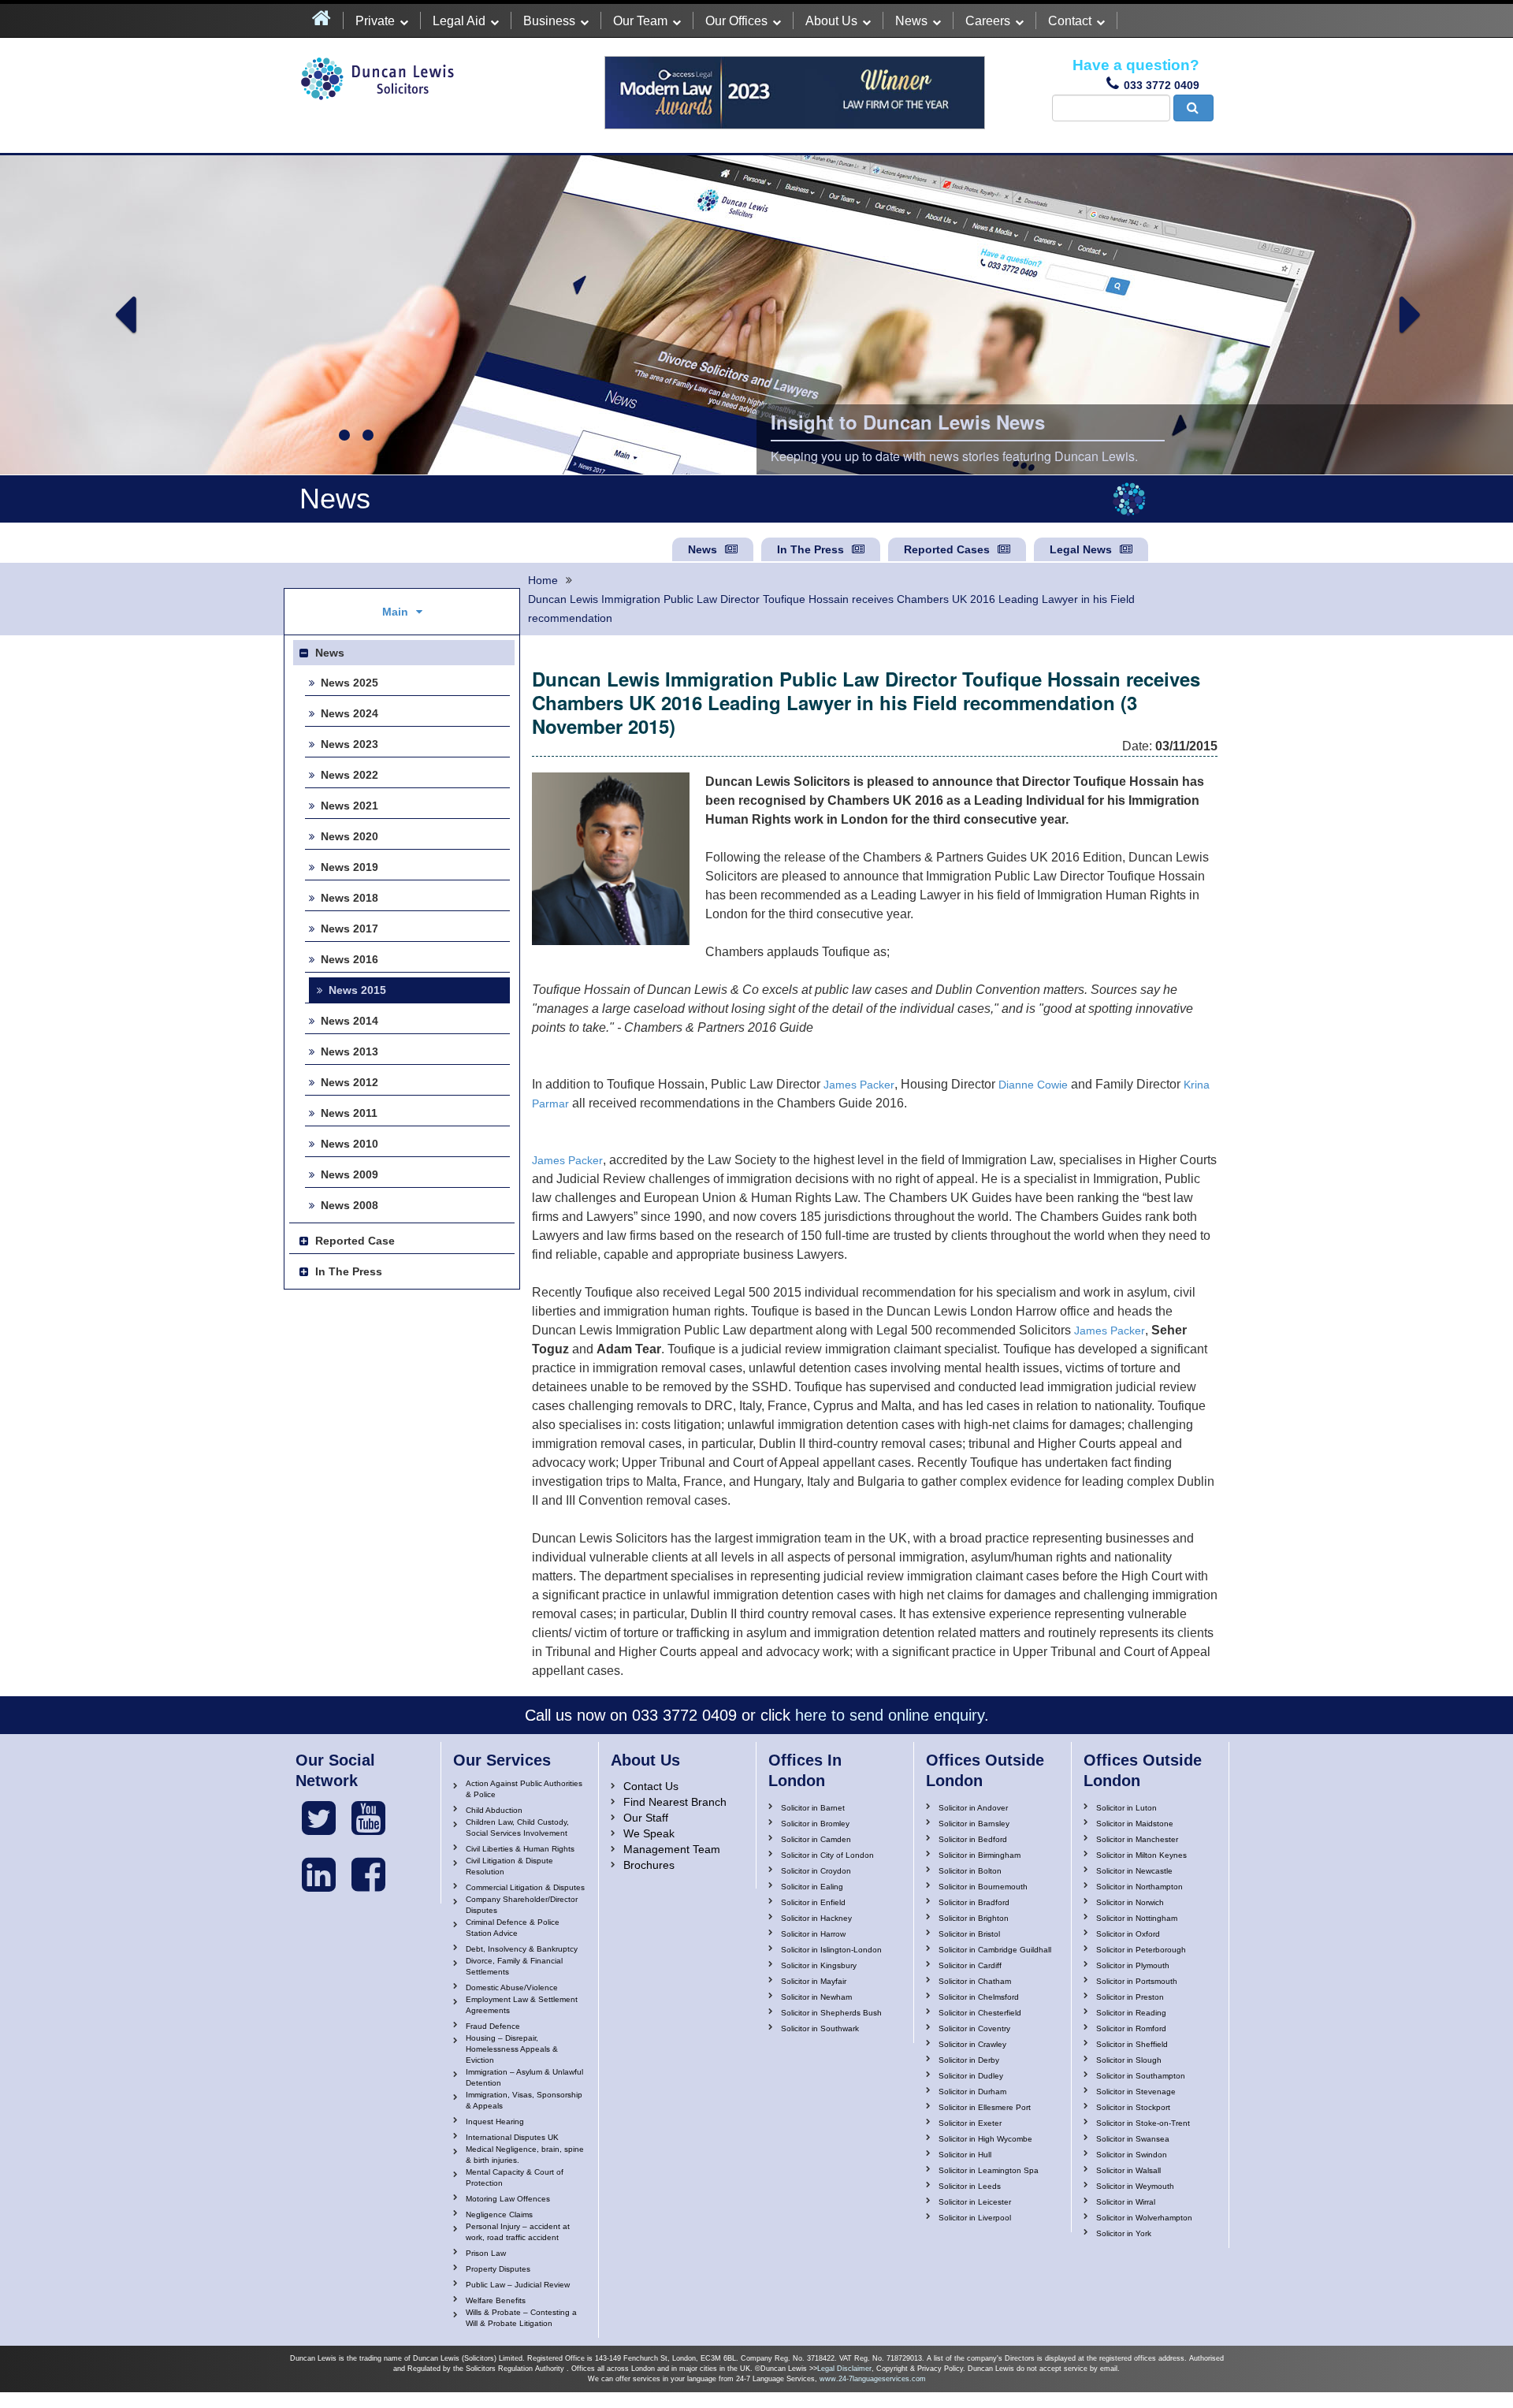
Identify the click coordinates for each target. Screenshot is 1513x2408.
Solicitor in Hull (965, 2155)
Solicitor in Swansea (1133, 2139)
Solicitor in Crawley (972, 2044)
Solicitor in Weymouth (1135, 2186)
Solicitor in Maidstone (1135, 1824)
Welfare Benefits (496, 2300)
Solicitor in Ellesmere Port (985, 2107)
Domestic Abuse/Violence (512, 1987)
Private (375, 21)
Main (395, 612)
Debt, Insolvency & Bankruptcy (522, 1949)
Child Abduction (494, 1810)
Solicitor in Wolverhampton (1144, 2218)
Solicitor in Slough (1129, 2060)
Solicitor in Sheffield (1132, 2044)
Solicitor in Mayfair (814, 1981)
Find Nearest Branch (675, 1802)
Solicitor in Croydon (816, 1871)
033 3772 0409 (1162, 85)
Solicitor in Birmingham (980, 1855)
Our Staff (646, 1818)
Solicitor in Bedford (973, 1839)
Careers (988, 21)
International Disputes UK (512, 2137)
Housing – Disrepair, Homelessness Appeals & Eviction (512, 2049)
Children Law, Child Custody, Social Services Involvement (517, 1827)
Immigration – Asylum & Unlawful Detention (524, 2077)
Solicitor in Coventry (974, 2028)
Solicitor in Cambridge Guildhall (995, 1950)
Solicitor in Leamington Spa (989, 2170)
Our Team (640, 21)
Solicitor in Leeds (970, 2186)
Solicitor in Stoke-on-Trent (1143, 2123)
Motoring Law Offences (508, 2199)
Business (549, 21)
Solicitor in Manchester (1137, 1839)
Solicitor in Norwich (1130, 1902)
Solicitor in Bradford (974, 1902)
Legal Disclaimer (844, 2369)
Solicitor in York (1124, 2233)
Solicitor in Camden (816, 1839)
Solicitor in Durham (972, 2092)
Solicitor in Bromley (815, 1824)
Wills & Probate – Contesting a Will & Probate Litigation (521, 2318)
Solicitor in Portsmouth (1137, 1981)
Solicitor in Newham (816, 1997)
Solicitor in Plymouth (1133, 1965)
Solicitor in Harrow (813, 1934)
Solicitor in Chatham (975, 1981)
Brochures (649, 1865)
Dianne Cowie (1033, 1085)
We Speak (649, 1833)
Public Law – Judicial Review (518, 2285)
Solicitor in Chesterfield (980, 2013)
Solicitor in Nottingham (1137, 1918)
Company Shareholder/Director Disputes (522, 1905)
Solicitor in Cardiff (970, 1965)
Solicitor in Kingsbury (819, 1965)
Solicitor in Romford (1131, 2028)
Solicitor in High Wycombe (985, 2139)
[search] (1193, 108)
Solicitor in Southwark (820, 2028)
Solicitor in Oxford (1128, 1934)
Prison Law (486, 2253)
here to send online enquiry (890, 1715)
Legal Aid (459, 21)
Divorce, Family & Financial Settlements (514, 1966)
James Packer (859, 1085)
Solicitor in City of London (827, 1855)
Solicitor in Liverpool (975, 2218)
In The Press (810, 549)
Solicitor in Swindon (1132, 2155)
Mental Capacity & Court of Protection (515, 2177)
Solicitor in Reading (1131, 2013)
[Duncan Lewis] (319, 1818)
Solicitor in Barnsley (974, 1824)
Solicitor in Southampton (1141, 2076)
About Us (831, 21)
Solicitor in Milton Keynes (1141, 1855)
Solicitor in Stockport (1133, 2107)
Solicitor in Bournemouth (983, 1887)
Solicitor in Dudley (971, 2076)
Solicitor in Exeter (970, 2123)
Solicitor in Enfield (813, 1902)
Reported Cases (947, 549)
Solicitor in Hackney (816, 1918)
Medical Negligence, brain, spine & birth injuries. (525, 2155)
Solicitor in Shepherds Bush (831, 2013)
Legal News (1081, 549)
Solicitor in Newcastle (1134, 1871)
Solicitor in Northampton (1139, 1887)
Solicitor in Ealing (812, 1887)
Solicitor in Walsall (1128, 2170)
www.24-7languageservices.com (873, 2379)
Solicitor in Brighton (974, 1918)
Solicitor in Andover (973, 1808)
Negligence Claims (499, 2214)
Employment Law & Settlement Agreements (522, 2005)
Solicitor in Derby (969, 2060)
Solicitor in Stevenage (1136, 2092)
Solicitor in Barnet (813, 1808)
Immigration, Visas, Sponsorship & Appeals (524, 2100)
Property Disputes (498, 2269)
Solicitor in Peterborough (1141, 1950)
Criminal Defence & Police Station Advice (513, 1928)
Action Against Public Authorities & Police (524, 1789)
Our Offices (736, 21)
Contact (1070, 21)
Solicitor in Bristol (969, 1934)
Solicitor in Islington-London (831, 1950)
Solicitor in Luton (1126, 1808)
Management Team (672, 1849)
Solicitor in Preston (1130, 1997)
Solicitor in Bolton (970, 1871)
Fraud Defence (493, 2026)
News (911, 21)
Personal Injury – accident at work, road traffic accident (518, 2232)
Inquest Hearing (495, 2121)
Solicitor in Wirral (1126, 2202)
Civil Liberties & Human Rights (520, 1849)
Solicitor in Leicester (975, 2202)
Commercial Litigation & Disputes (525, 1887)
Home (543, 580)
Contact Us (651, 1786)
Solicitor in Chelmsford (979, 1997)
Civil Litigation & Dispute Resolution (509, 1866)
